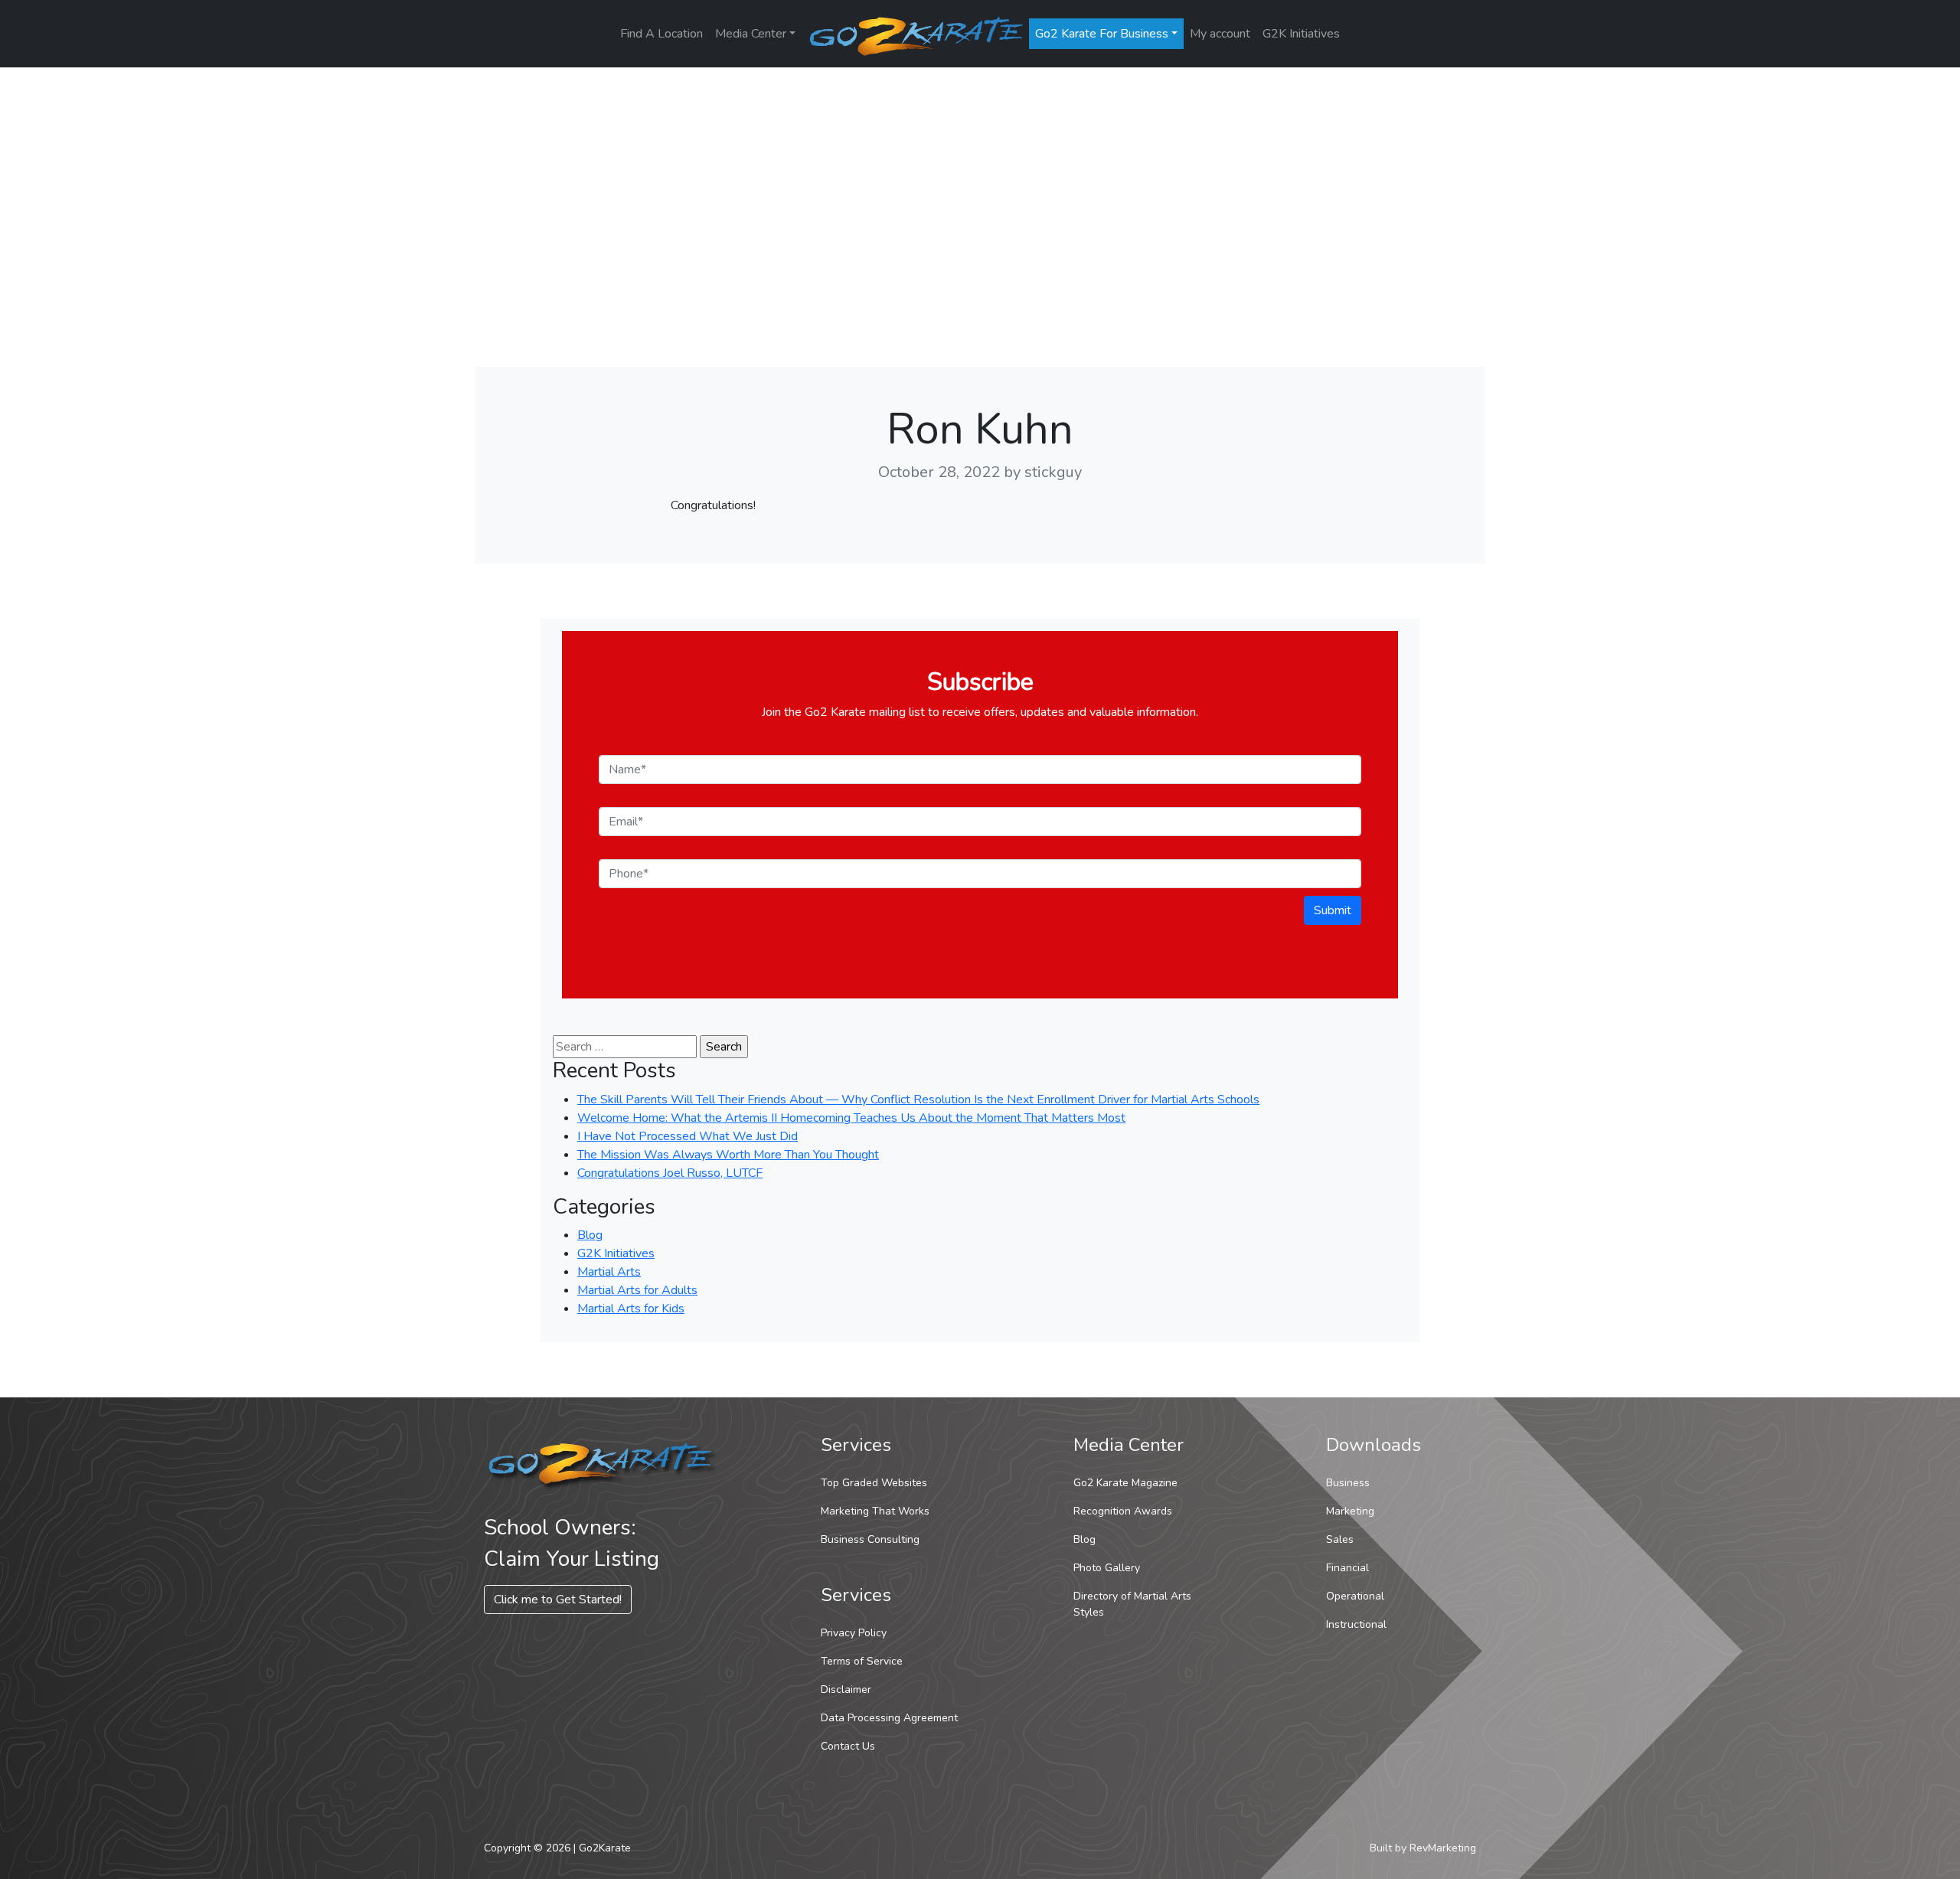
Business (1348, 1483)
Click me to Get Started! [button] (558, 1600)
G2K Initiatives (1301, 34)
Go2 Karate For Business (1102, 34)
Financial (1347, 1568)
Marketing (1350, 1511)
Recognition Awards (1123, 1511)
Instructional (1356, 1624)
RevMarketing (1443, 1848)
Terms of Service (862, 1661)
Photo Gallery (1107, 1568)
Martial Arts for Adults (637, 1290)
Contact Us (848, 1746)
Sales (1340, 1539)
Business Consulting (870, 1539)
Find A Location (661, 34)
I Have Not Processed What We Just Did (688, 1136)
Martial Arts (609, 1272)
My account (1220, 34)
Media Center (751, 34)
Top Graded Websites (874, 1483)
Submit (1333, 910)
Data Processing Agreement (889, 1718)
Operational (1355, 1596)
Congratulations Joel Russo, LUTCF (670, 1173)
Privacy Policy (854, 1633)
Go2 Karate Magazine (1125, 1483)
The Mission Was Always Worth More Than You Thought (728, 1155)
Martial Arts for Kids (631, 1309)
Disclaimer (846, 1689)
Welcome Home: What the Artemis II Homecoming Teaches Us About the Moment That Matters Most (851, 1118)
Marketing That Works (875, 1511)
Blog (590, 1235)
